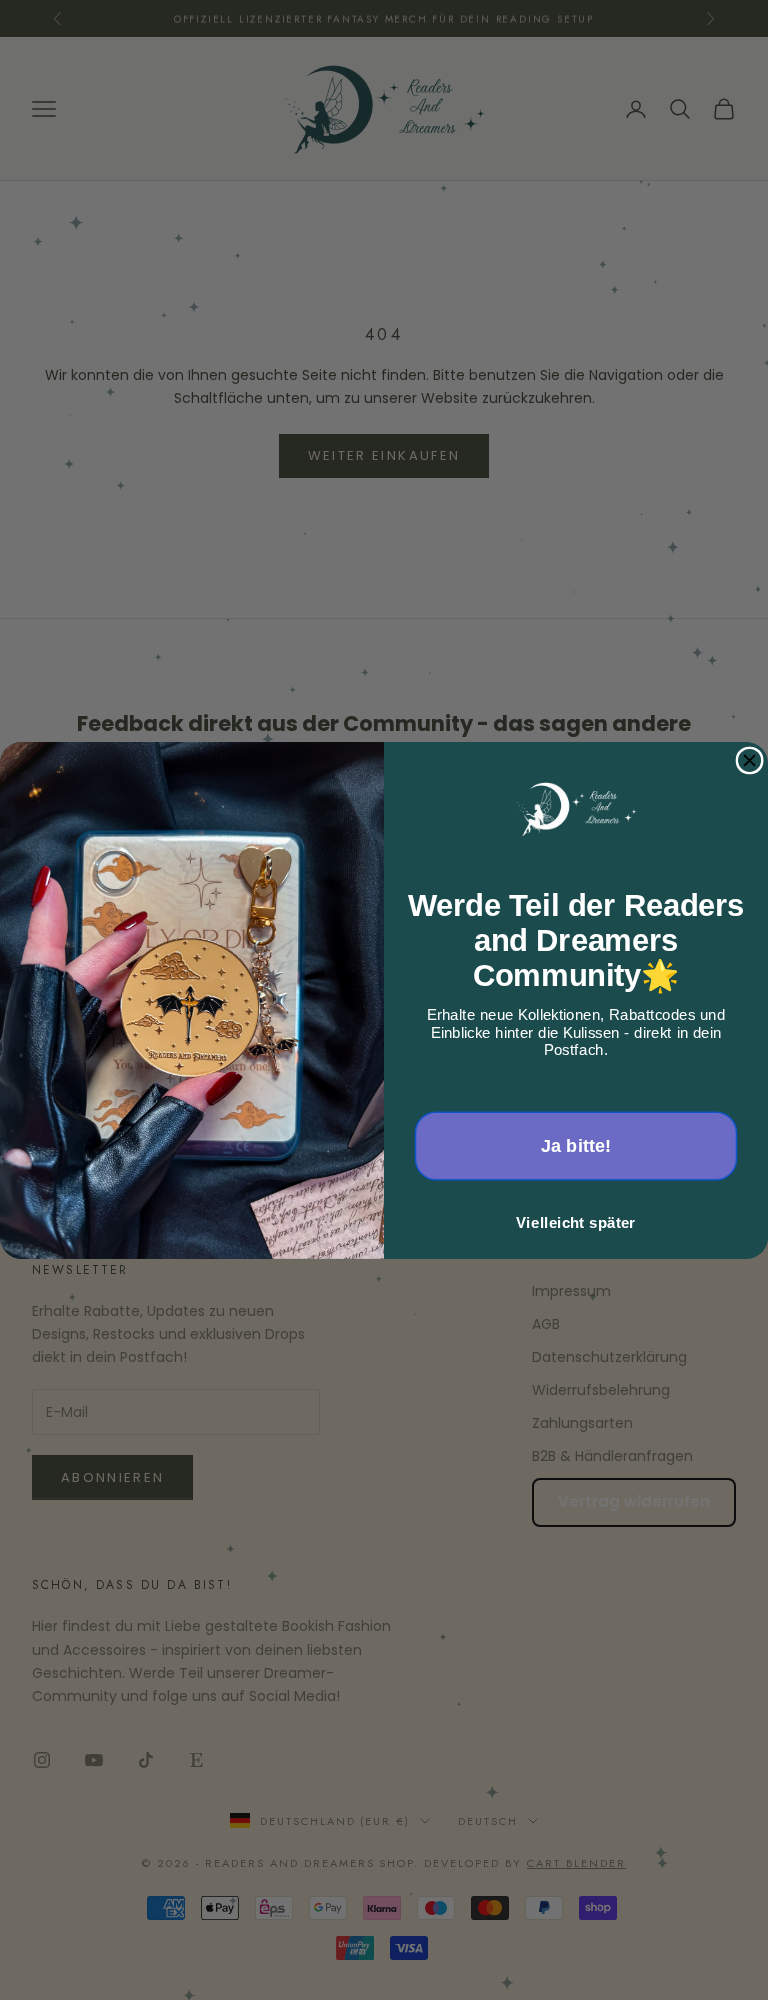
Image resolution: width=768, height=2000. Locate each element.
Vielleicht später (575, 1222)
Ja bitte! (576, 1145)
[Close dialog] (749, 760)
